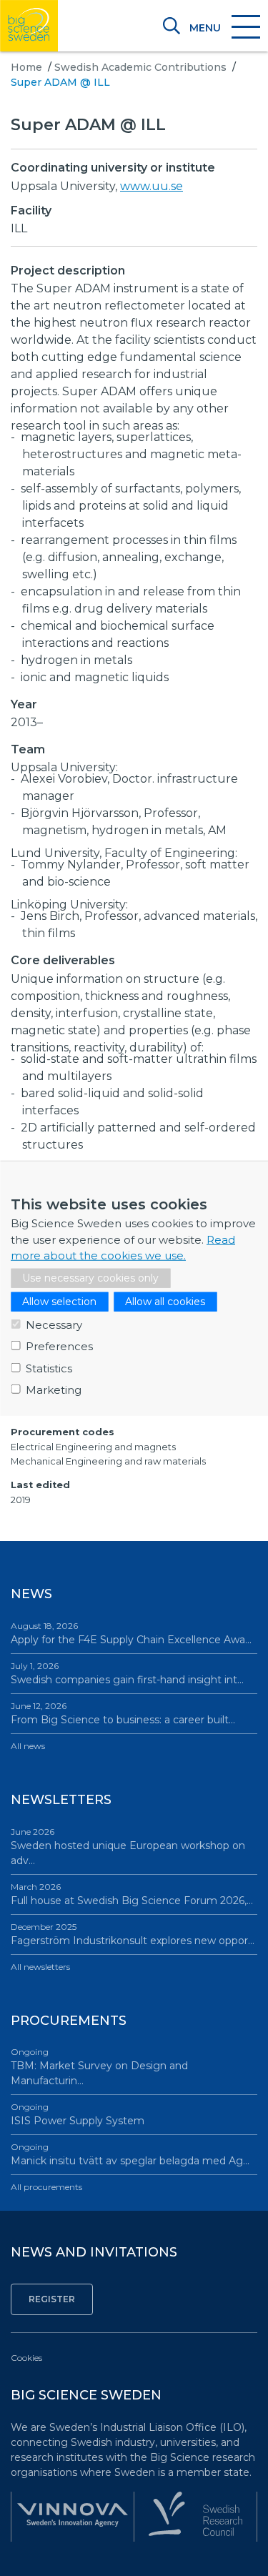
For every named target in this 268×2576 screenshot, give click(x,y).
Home (26, 67)
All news (28, 1746)
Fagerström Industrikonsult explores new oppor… (133, 1934)
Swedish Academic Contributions (140, 67)
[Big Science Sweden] (29, 26)
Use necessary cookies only (90, 1277)
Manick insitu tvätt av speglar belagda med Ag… (130, 2154)
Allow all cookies (165, 1301)
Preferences (59, 1346)
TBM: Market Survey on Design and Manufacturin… (99, 2067)
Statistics (49, 1368)
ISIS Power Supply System (78, 2114)
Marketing (54, 1390)
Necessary (54, 1324)
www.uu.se (152, 186)
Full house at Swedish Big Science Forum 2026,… (132, 1894)
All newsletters (40, 1967)
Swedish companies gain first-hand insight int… (127, 1673)
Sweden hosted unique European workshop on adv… (128, 1847)
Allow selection (59, 1301)
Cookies (26, 2358)
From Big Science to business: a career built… (123, 1713)
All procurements (46, 2187)
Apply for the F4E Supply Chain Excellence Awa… (131, 1633)
